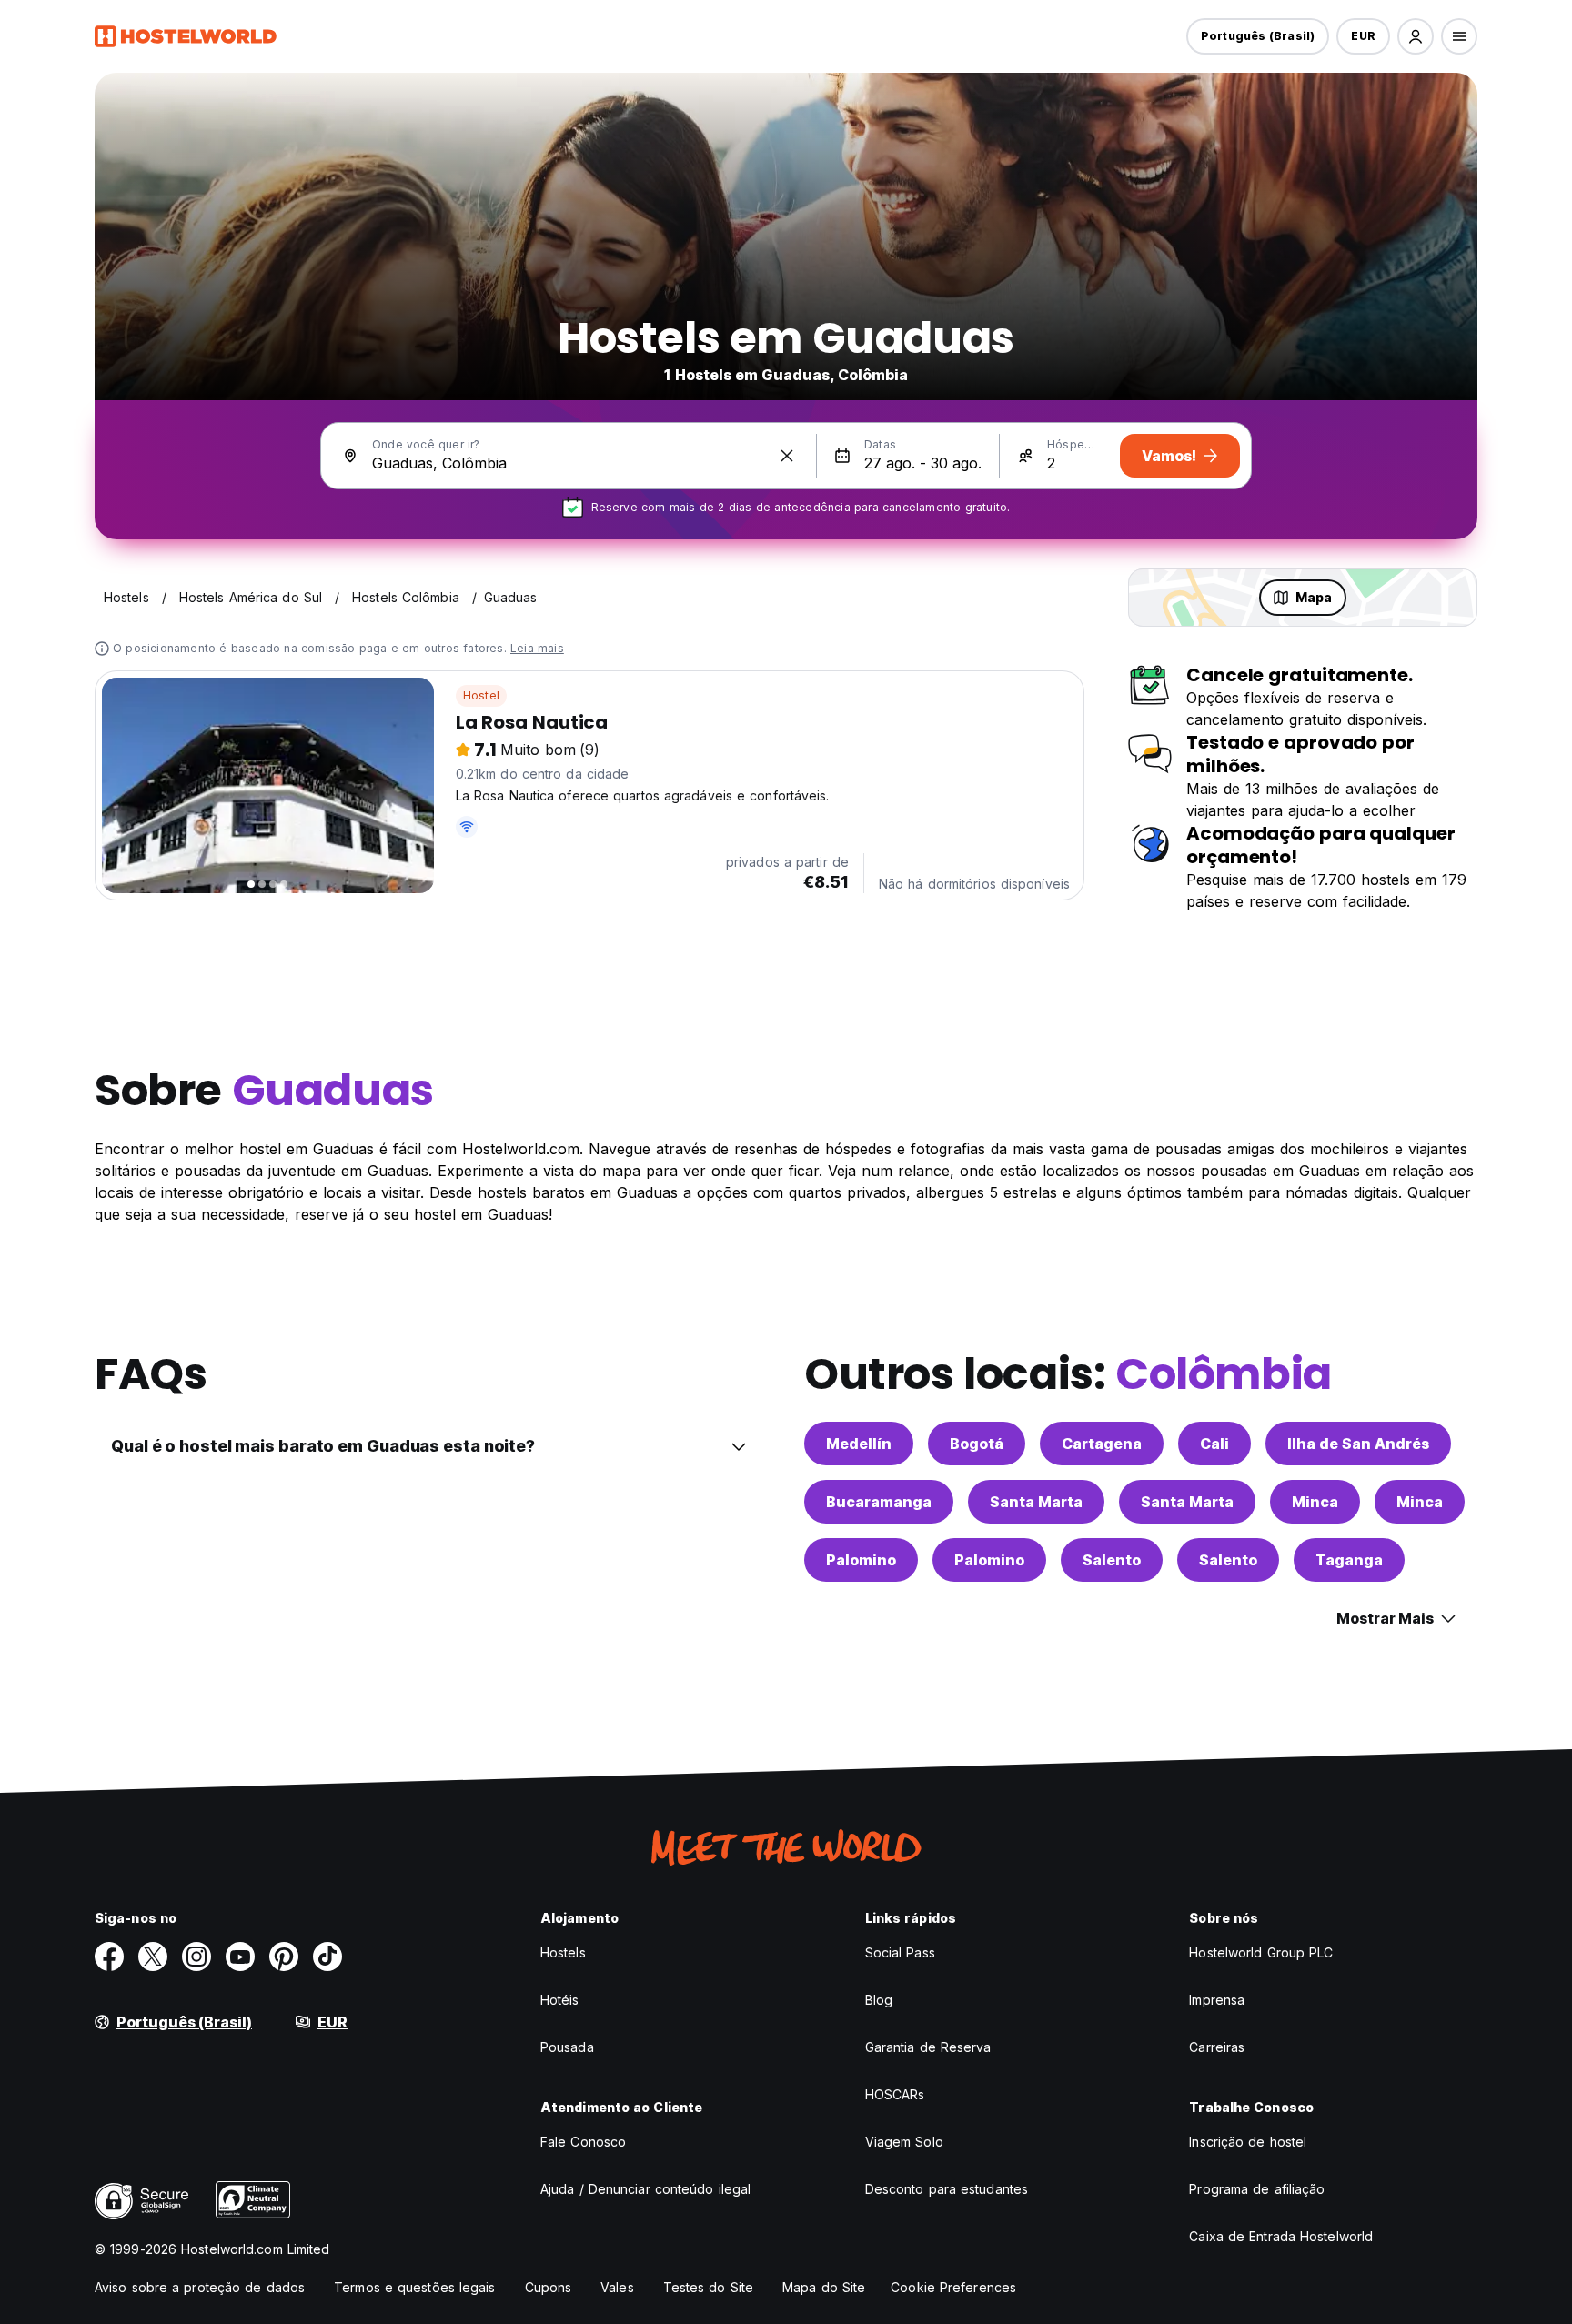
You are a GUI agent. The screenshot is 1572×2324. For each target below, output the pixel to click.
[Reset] (787, 456)
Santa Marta (1036, 1502)
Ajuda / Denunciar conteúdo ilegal (645, 2189)
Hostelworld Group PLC (1261, 1952)
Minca (1315, 1502)
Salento (1112, 1560)
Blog (879, 2000)
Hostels (563, 1952)
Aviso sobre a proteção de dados (200, 2287)
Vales (617, 2287)
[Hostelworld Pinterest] (284, 1957)
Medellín (859, 1444)
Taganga (1349, 1560)
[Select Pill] (1416, 36)
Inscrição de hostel (1248, 2142)
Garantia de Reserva (928, 2047)
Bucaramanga (879, 1502)
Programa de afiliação (1257, 2189)
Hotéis (560, 2000)
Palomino (861, 1560)
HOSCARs (895, 2094)
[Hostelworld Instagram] (196, 1957)
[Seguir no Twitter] (153, 1957)
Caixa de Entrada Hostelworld (1281, 2236)
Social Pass (900, 1952)
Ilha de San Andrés (1358, 1444)
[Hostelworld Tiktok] (327, 1957)
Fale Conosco (583, 2142)
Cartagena (1102, 1444)
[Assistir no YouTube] (240, 1957)
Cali (1214, 1444)
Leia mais (537, 648)
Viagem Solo (904, 2142)
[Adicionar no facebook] (109, 1957)
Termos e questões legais (414, 2287)
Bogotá (977, 1444)
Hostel (481, 695)
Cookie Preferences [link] (953, 2287)
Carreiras (1217, 2047)
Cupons (549, 2287)
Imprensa (1217, 2000)
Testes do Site (708, 2287)
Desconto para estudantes (947, 2189)
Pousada (567, 2047)
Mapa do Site (824, 2287)
